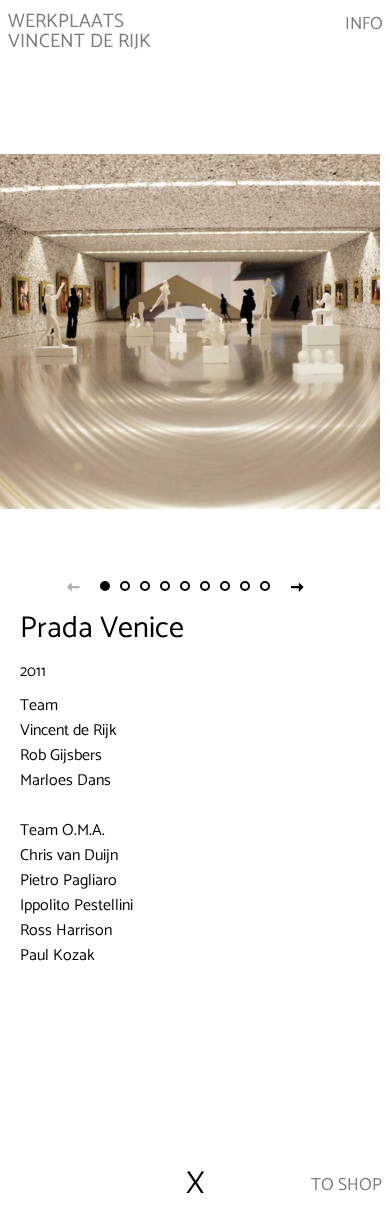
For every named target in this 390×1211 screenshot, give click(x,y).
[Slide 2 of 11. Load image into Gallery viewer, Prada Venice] (125, 586)
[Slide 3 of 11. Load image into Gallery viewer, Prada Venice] (145, 586)
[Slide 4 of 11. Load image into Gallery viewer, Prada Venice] (165, 586)
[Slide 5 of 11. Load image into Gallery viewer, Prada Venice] (185, 586)
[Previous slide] (73, 586)
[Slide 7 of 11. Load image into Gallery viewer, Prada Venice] (225, 586)
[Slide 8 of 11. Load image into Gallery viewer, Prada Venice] (245, 586)
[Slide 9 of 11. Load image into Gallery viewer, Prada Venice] (265, 586)
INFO (364, 25)
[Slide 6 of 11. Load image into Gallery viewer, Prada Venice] (205, 586)
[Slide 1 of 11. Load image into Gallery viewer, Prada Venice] (105, 586)
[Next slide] (297, 586)
